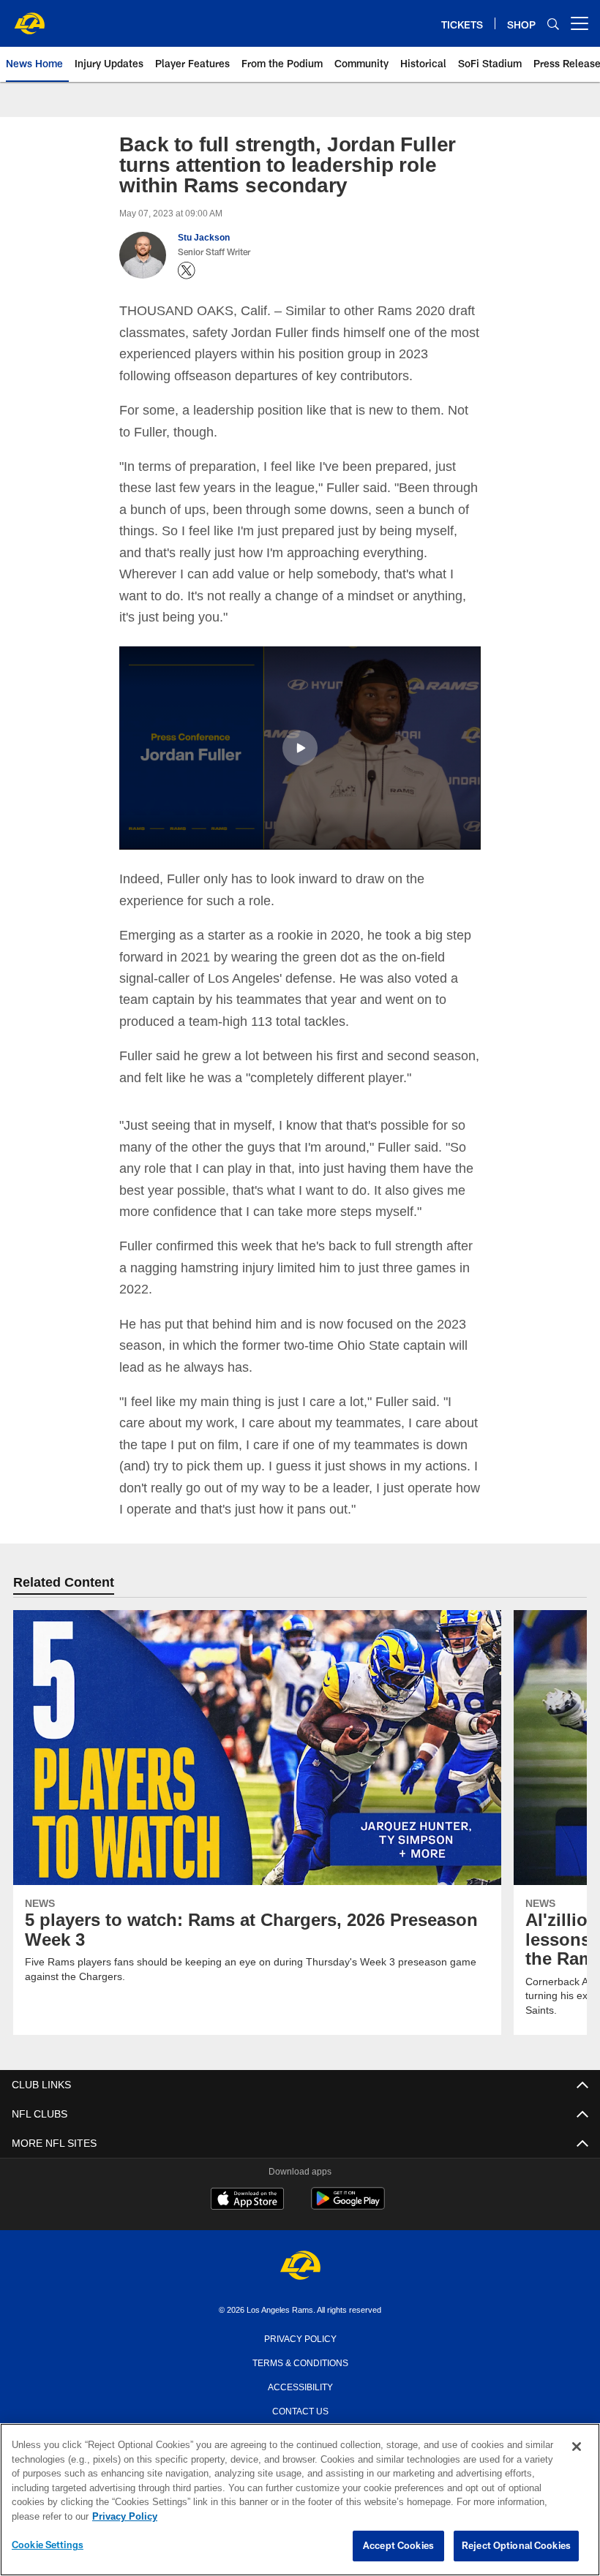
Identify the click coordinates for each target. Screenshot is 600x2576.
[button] (300, 747)
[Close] (577, 2447)
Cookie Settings (48, 2545)
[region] (300, 2500)
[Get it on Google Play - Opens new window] (348, 2205)
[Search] (553, 24)
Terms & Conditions (300, 2361)
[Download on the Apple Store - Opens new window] (247, 2199)
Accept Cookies (398, 2546)
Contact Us (300, 2409)
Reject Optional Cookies (516, 2546)
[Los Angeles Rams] (300, 2266)
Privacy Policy (300, 2337)
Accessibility (300, 2385)
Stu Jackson (203, 238)
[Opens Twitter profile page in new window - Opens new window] (187, 271)
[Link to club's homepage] (29, 18)
